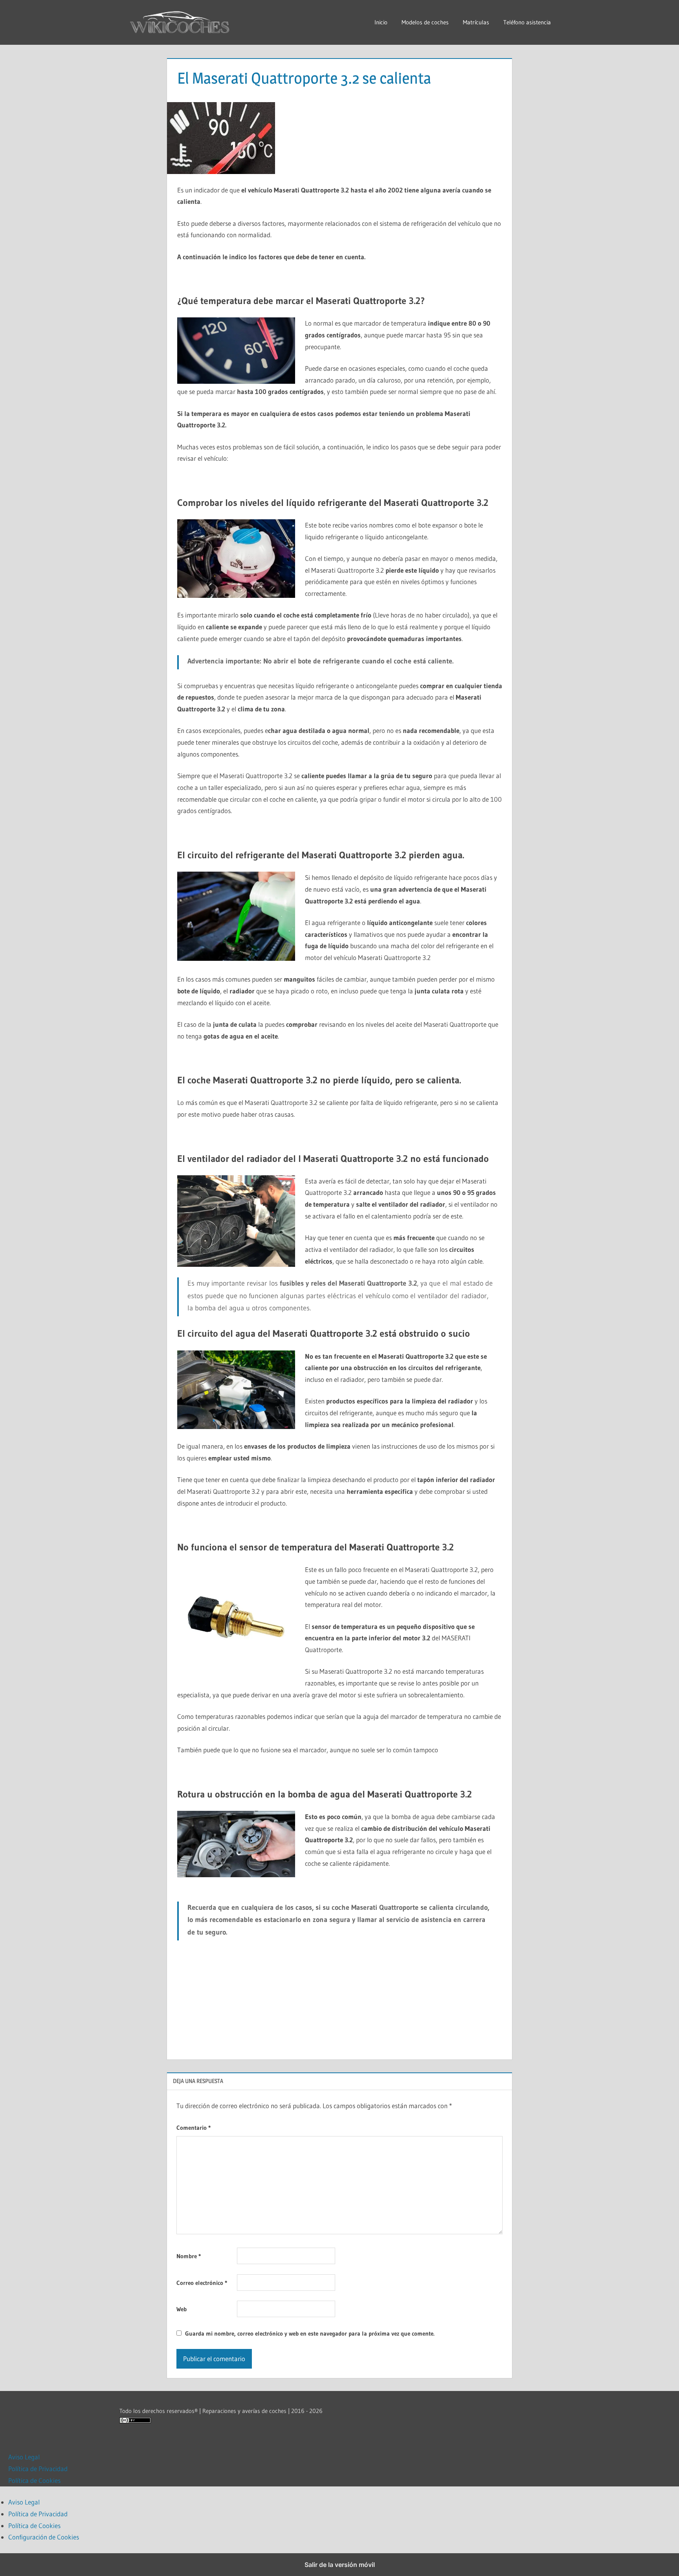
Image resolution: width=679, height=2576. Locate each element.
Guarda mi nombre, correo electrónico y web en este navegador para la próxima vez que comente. (310, 2333)
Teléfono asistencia (527, 22)
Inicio (381, 22)
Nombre (189, 2256)
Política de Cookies (34, 2480)
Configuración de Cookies (44, 2537)
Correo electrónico (202, 2283)
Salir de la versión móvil (340, 2565)
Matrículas (476, 22)
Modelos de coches (425, 22)
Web (182, 2309)
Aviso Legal (24, 2457)
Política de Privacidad (38, 2469)
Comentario (194, 2128)
